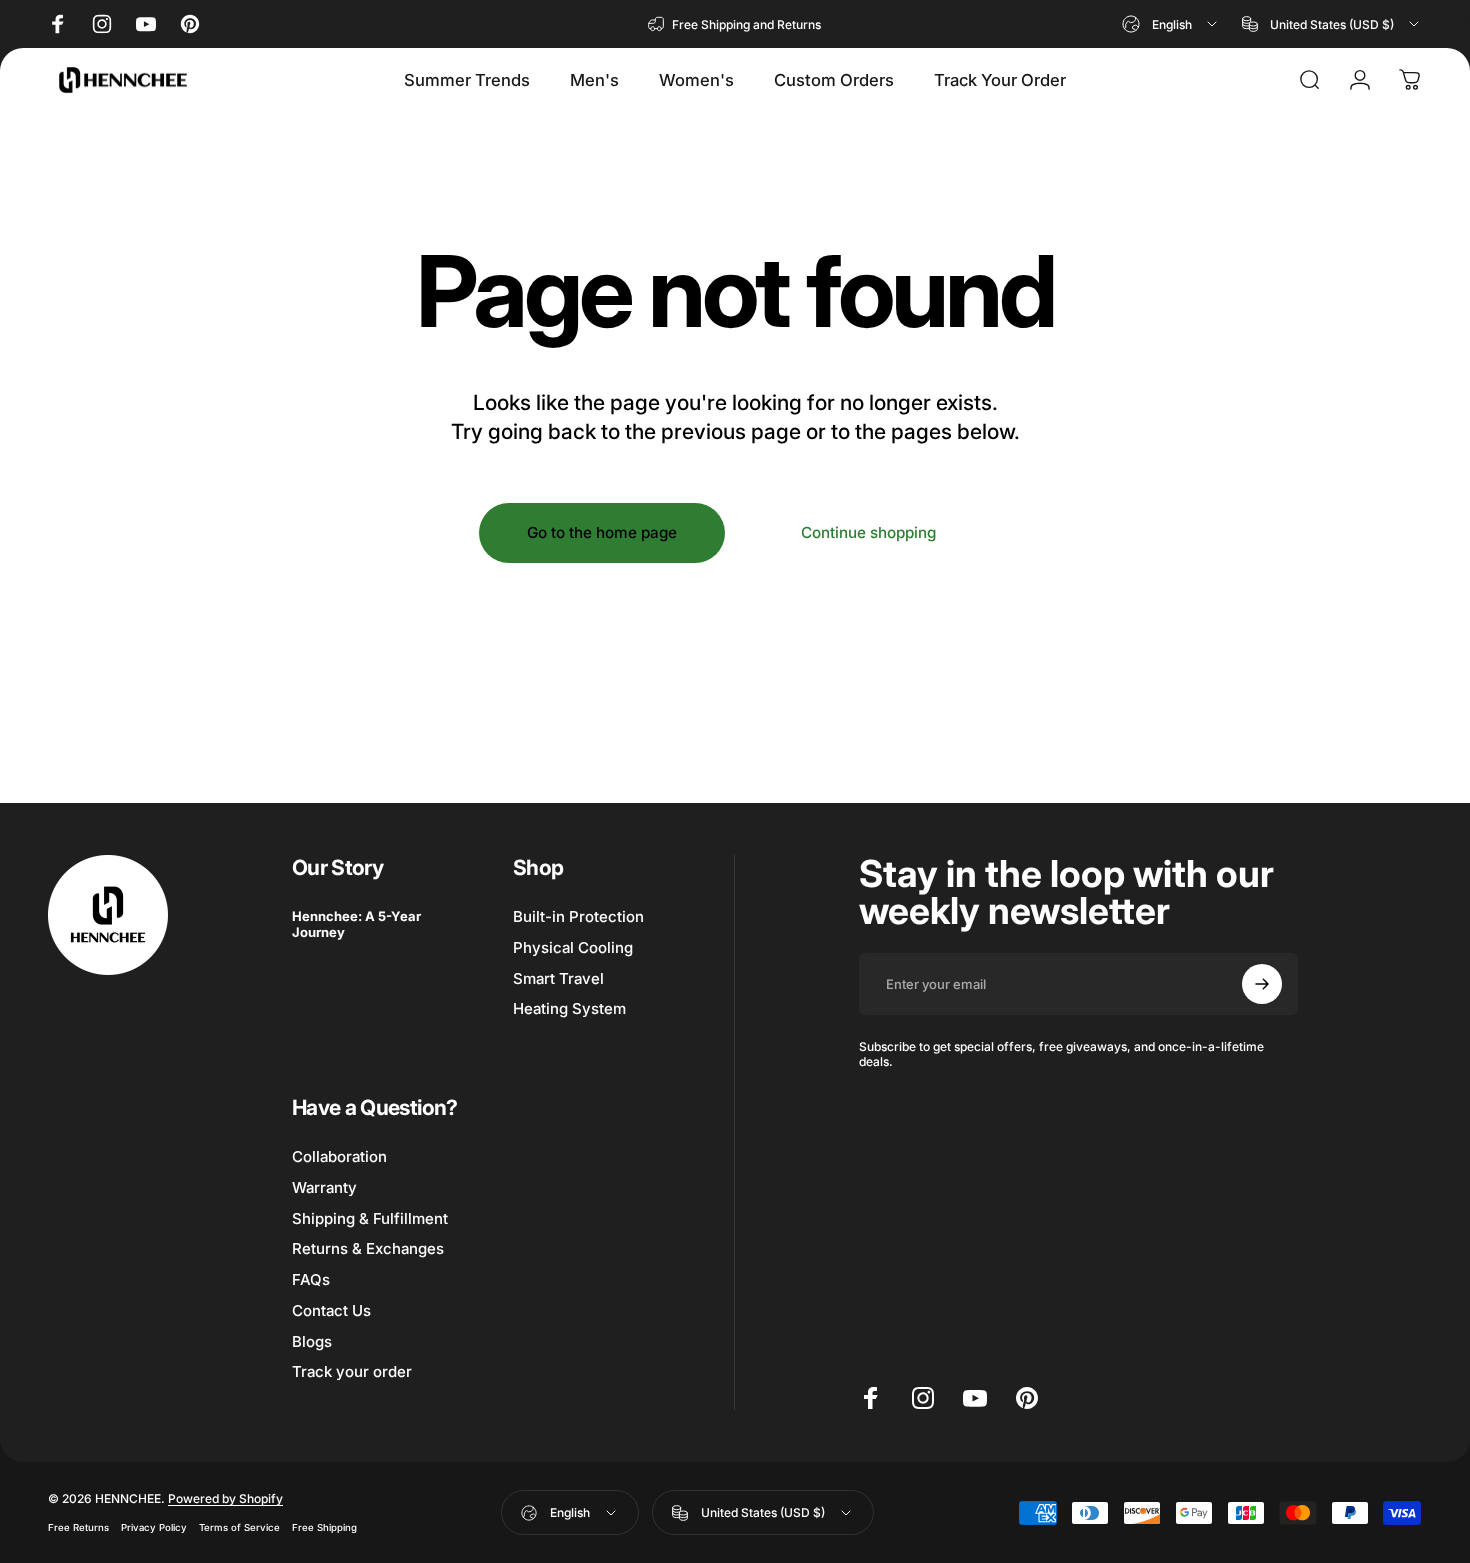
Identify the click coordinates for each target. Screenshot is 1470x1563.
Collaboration (339, 1157)
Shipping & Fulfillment (370, 1219)
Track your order (352, 1372)
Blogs (312, 1342)
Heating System (569, 1009)
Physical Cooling (573, 948)
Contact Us (331, 1311)
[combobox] (1171, 24)
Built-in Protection (578, 917)
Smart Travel (558, 978)
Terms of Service (239, 1528)
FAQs (311, 1280)
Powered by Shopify (225, 1499)
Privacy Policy (154, 1528)
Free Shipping (324, 1528)
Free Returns (78, 1528)
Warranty (324, 1188)
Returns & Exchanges (368, 1249)
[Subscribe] (1262, 984)
